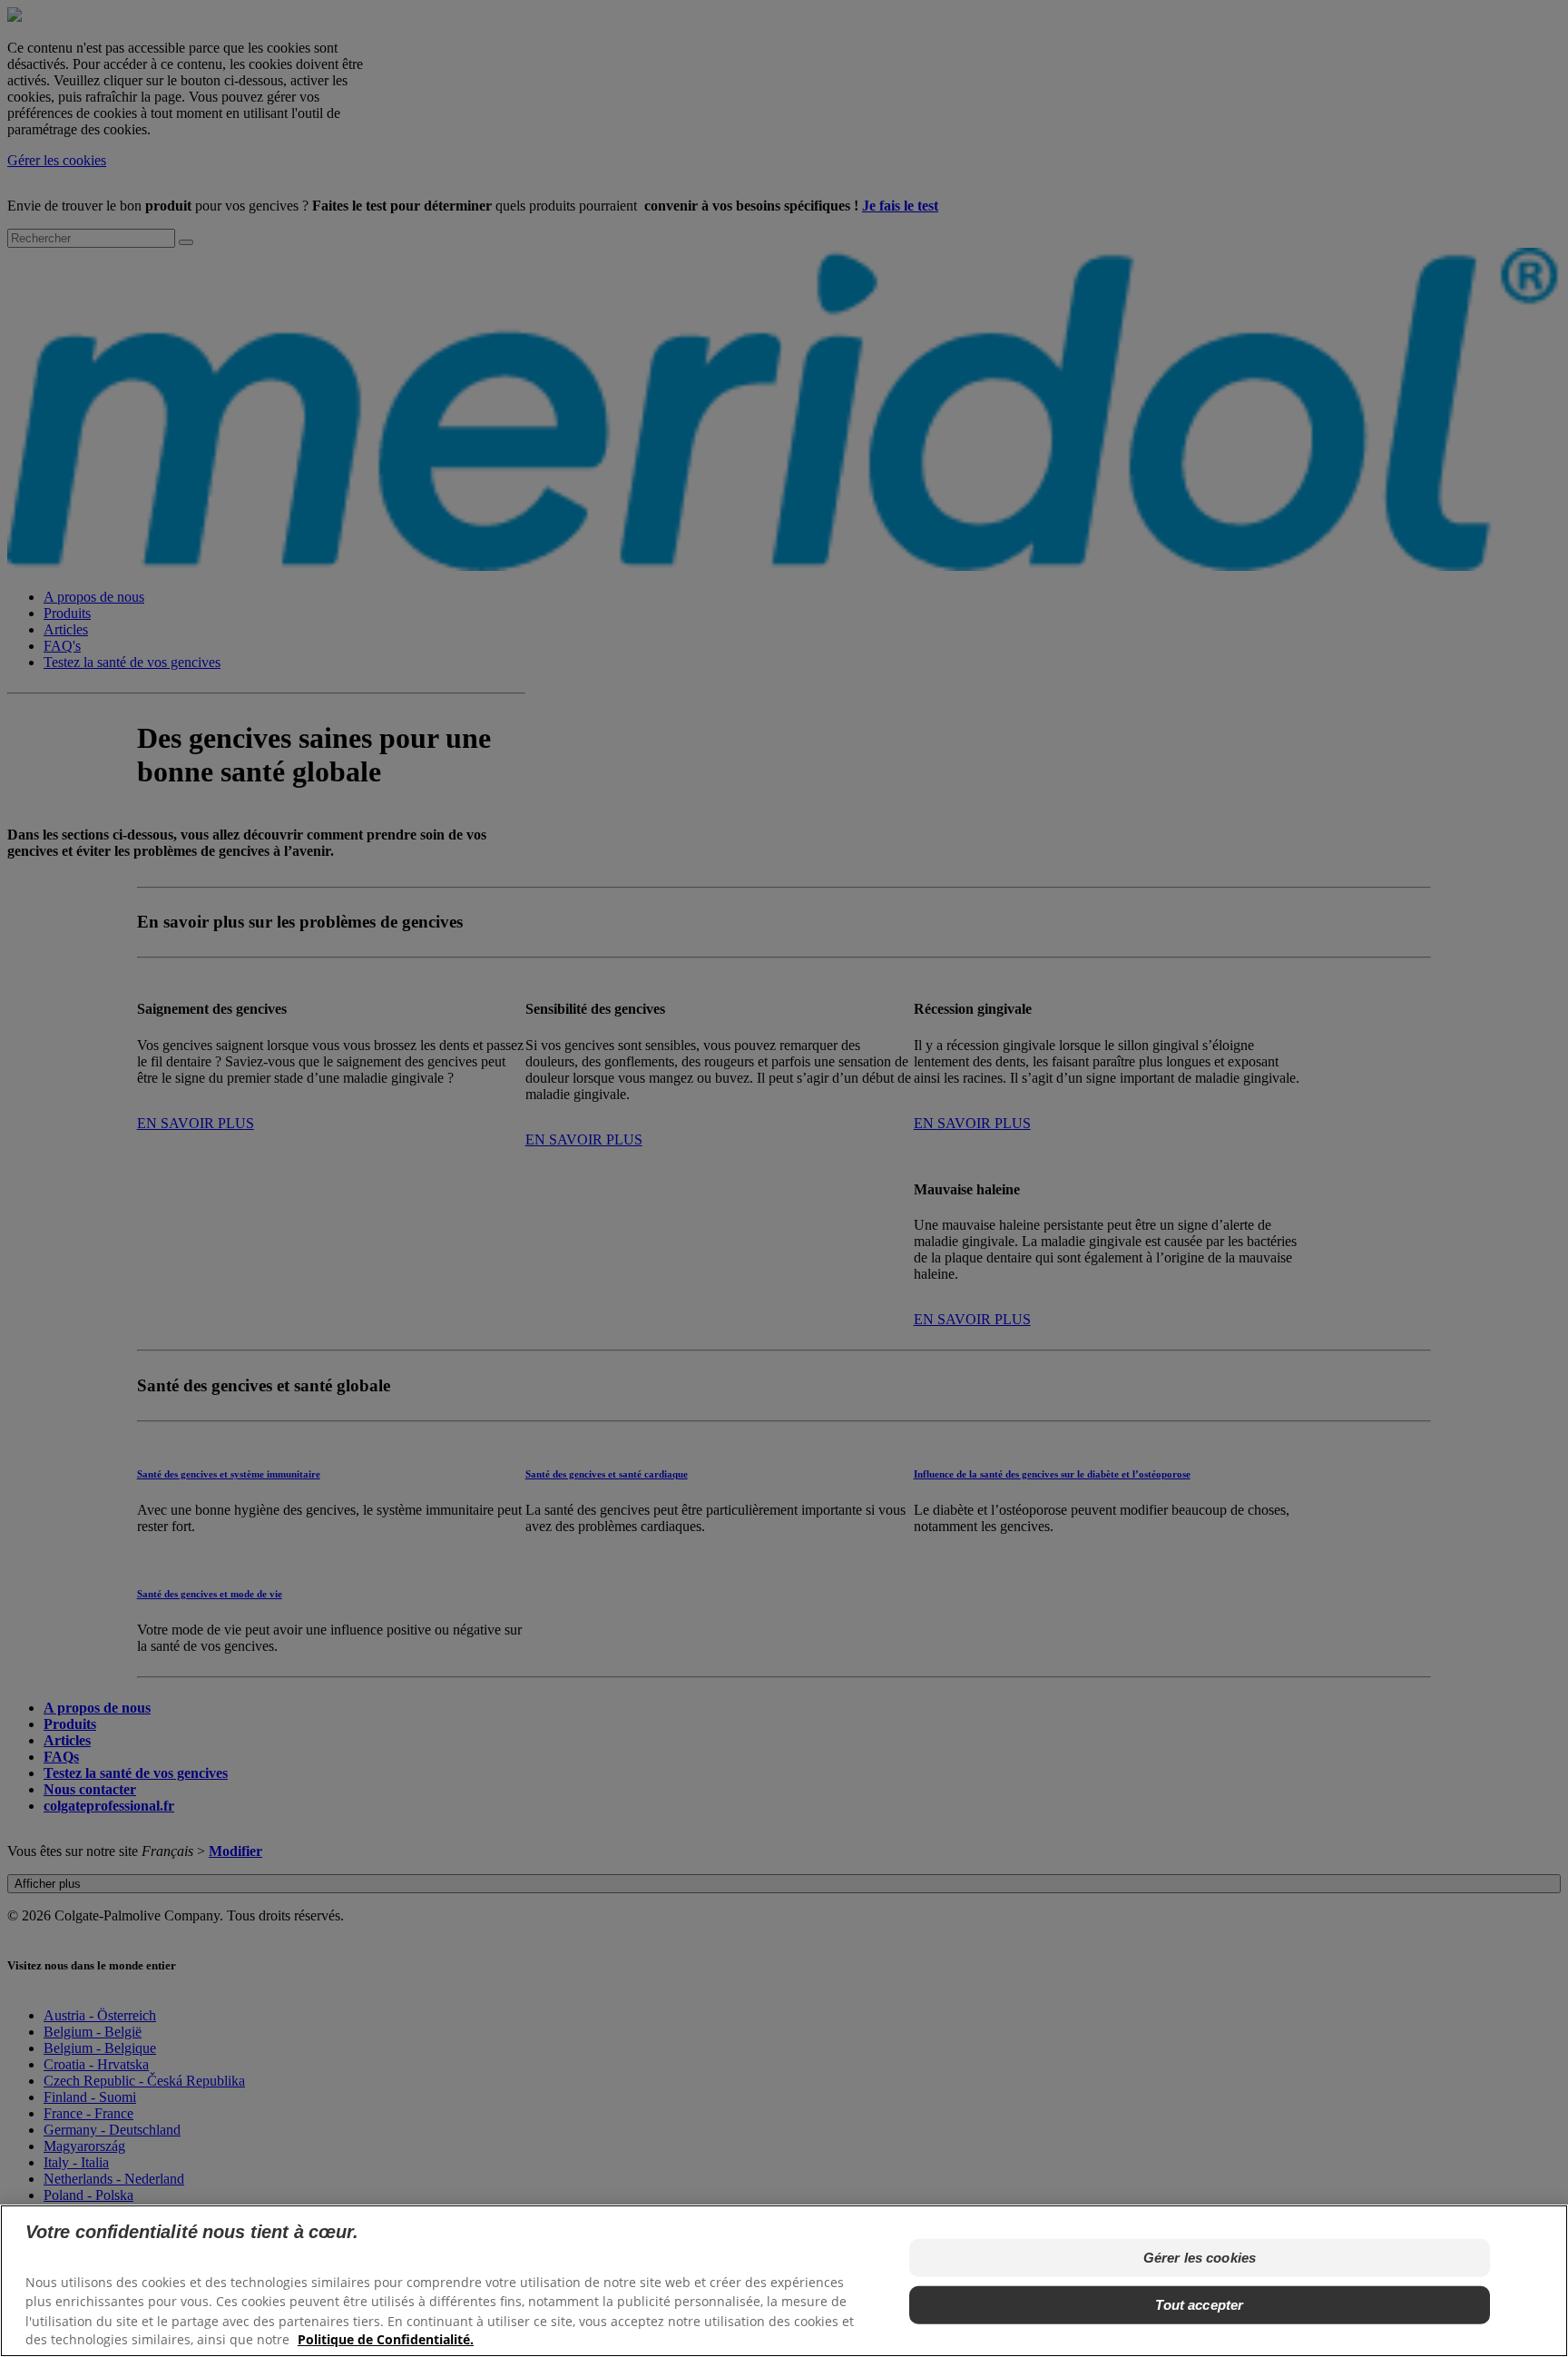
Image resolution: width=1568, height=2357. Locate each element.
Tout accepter (1199, 2305)
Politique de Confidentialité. (386, 2339)
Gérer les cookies (1200, 2258)
